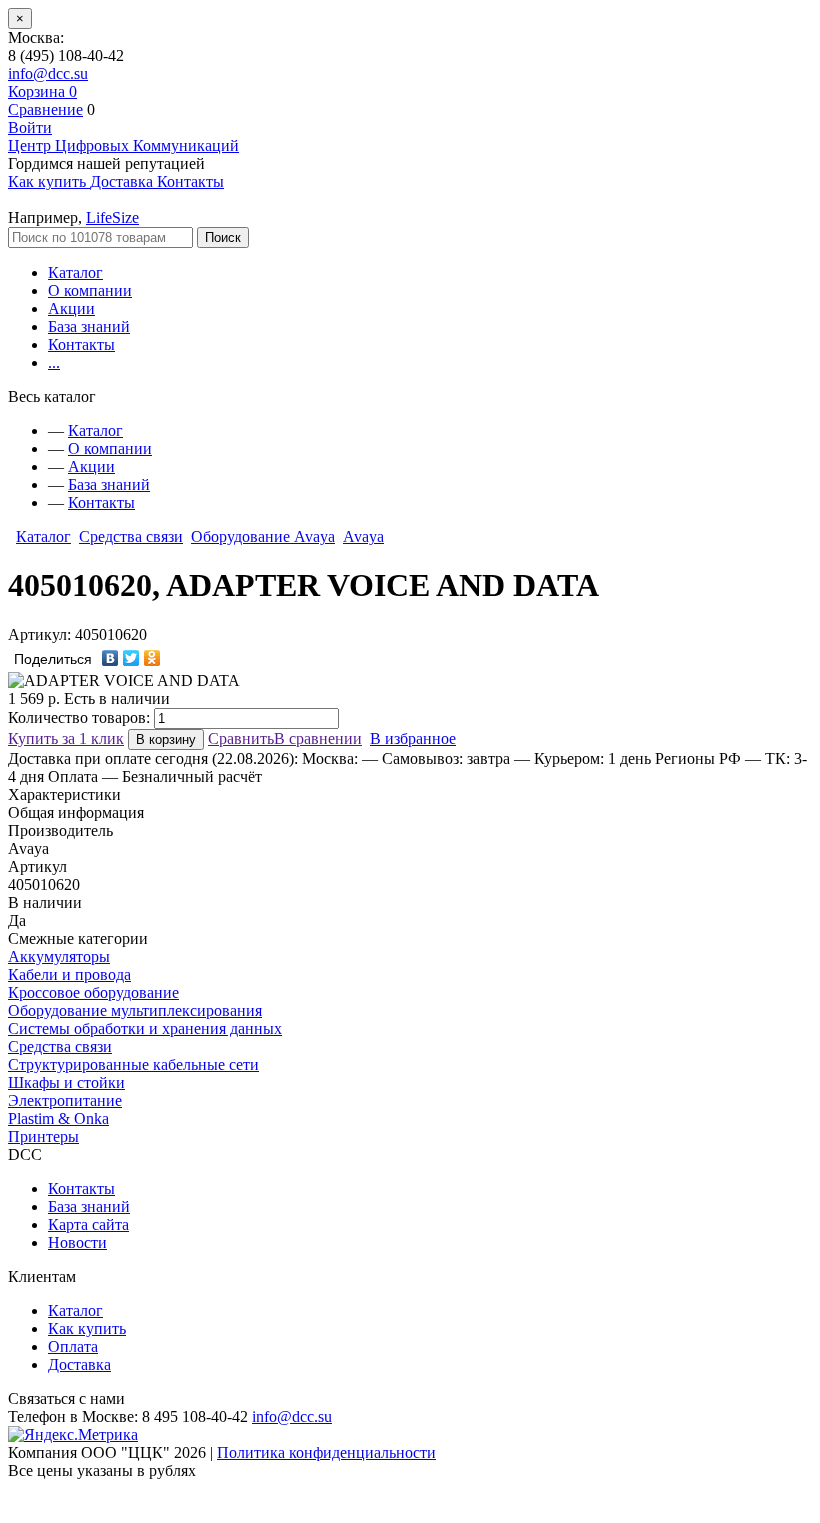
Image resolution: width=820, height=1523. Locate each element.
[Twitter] (131, 658)
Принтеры (43, 1136)
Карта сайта (88, 1224)
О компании (90, 290)
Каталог (75, 272)
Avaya (363, 536)
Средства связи (131, 536)
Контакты (81, 344)
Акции (71, 308)
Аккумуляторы (59, 956)
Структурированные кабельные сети (133, 1064)
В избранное (413, 738)
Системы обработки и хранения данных (145, 1028)
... (54, 362)
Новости (77, 1242)
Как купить (87, 1328)
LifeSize (112, 217)
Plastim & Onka (58, 1118)
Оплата (73, 1346)
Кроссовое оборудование (93, 992)
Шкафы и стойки (66, 1082)
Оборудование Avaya (263, 536)
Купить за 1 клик (66, 738)
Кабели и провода (69, 974)
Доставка (79, 1364)
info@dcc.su (48, 73)
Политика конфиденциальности (326, 1452)
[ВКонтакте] (110, 658)
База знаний (89, 326)
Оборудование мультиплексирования (135, 1010)
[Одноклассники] (152, 658)
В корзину (166, 739)
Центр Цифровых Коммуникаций (123, 145)
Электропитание (65, 1100)
